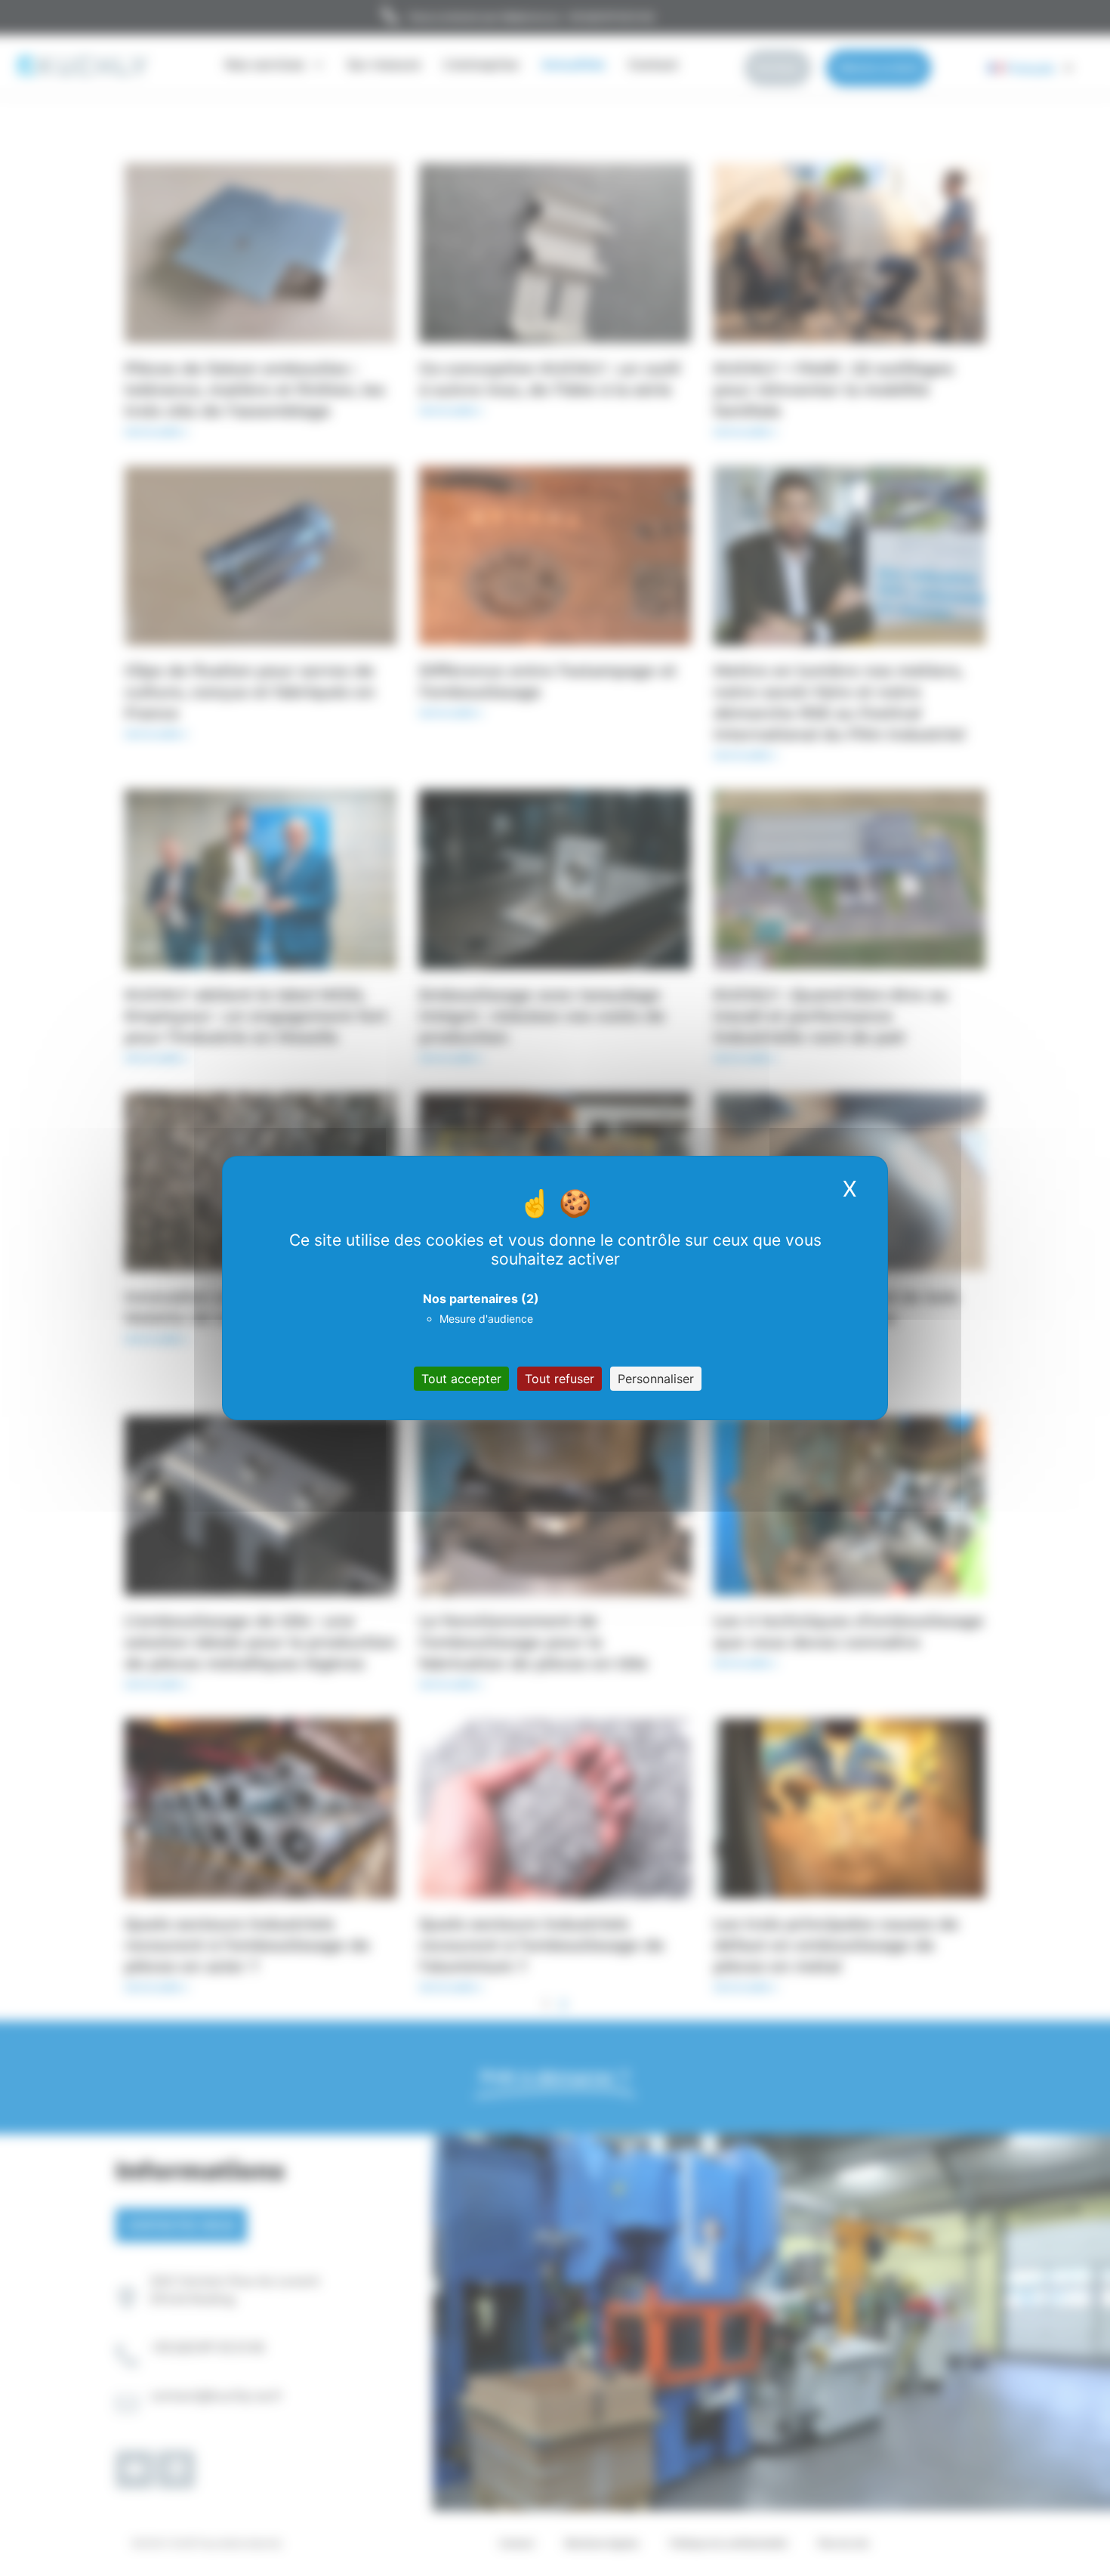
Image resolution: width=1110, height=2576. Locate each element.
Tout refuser (560, 1379)
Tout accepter (461, 1379)
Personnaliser (656, 1379)
